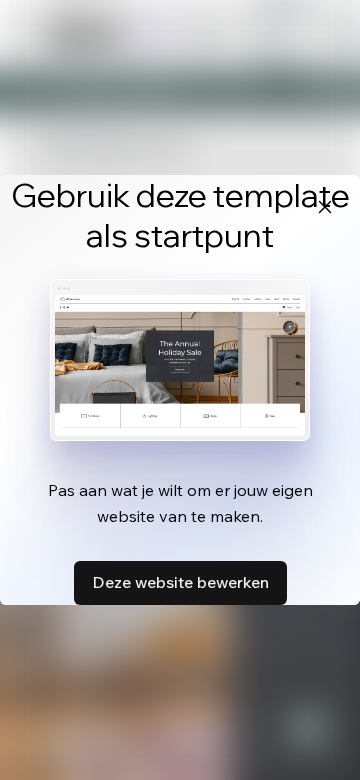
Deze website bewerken (180, 582)
